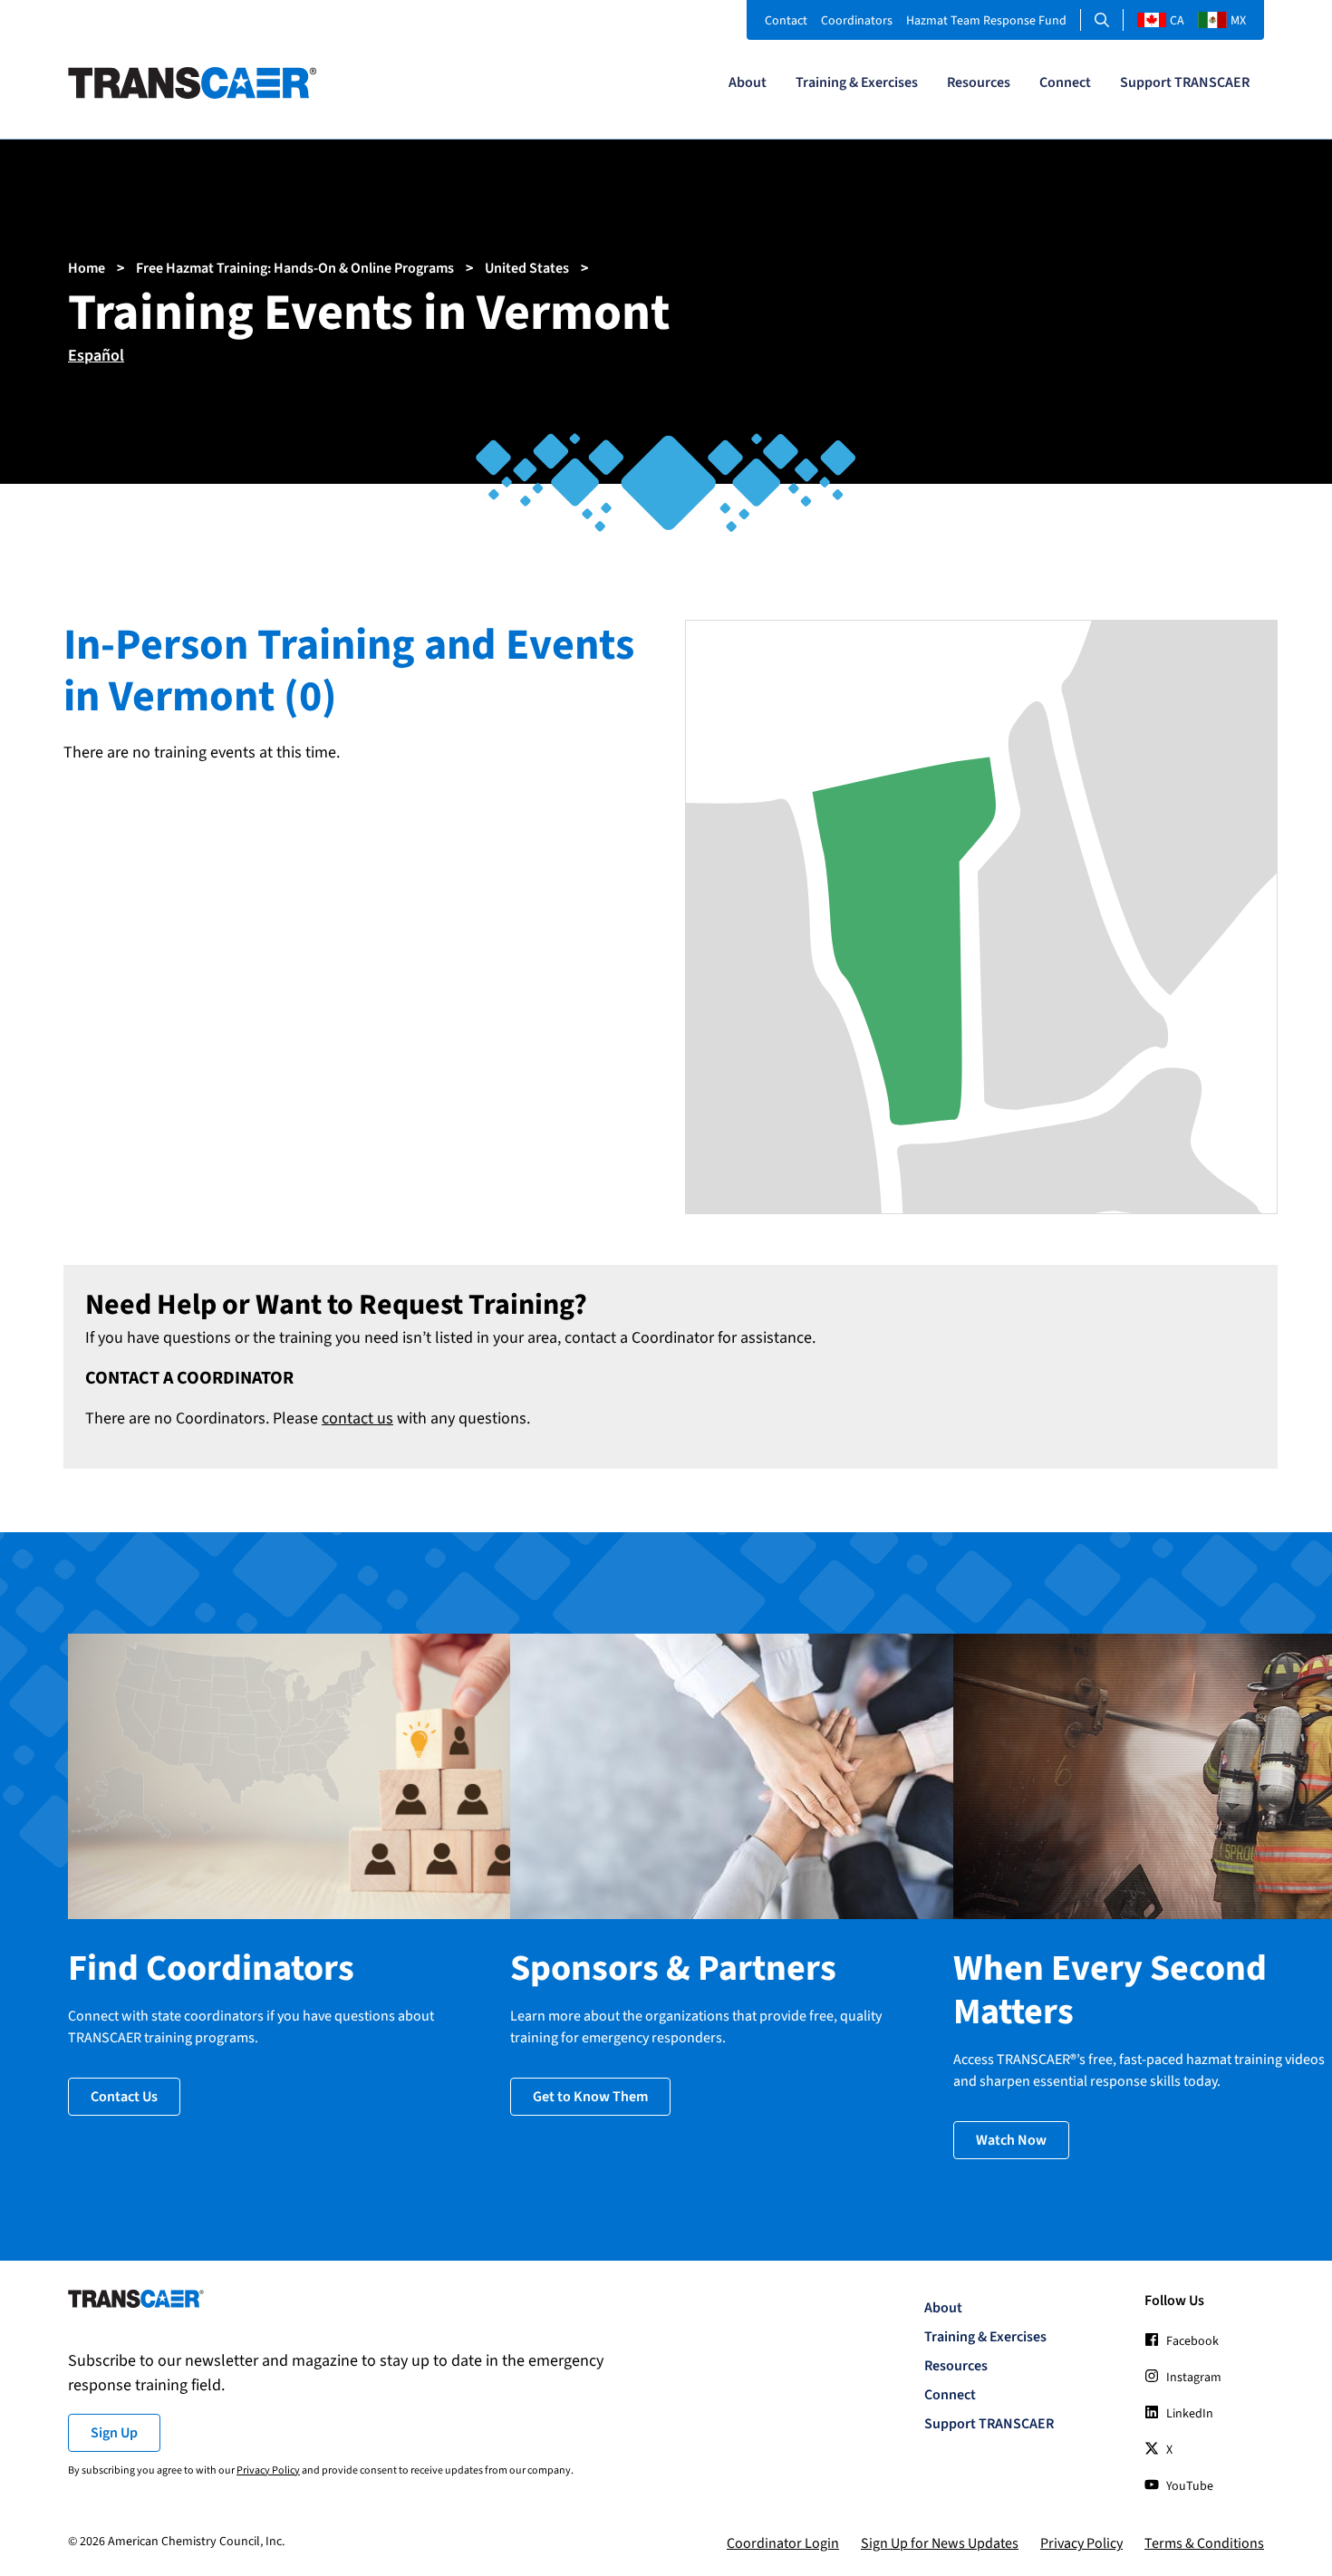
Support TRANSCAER (1185, 82)
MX (1238, 21)
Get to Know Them (590, 2097)
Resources (979, 82)
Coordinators (857, 21)
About (748, 82)
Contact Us (124, 2097)
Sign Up (114, 2433)
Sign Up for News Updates (940, 2543)
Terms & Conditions (1204, 2543)
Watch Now (1011, 2140)
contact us (357, 1418)
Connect (1065, 82)
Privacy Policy (268, 2470)
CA (1177, 21)
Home (87, 268)
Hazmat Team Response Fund (986, 21)
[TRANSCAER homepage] (193, 94)
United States (527, 268)
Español (96, 356)
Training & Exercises (857, 82)
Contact (786, 21)
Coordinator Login (783, 2543)
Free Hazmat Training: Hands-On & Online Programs (295, 268)
